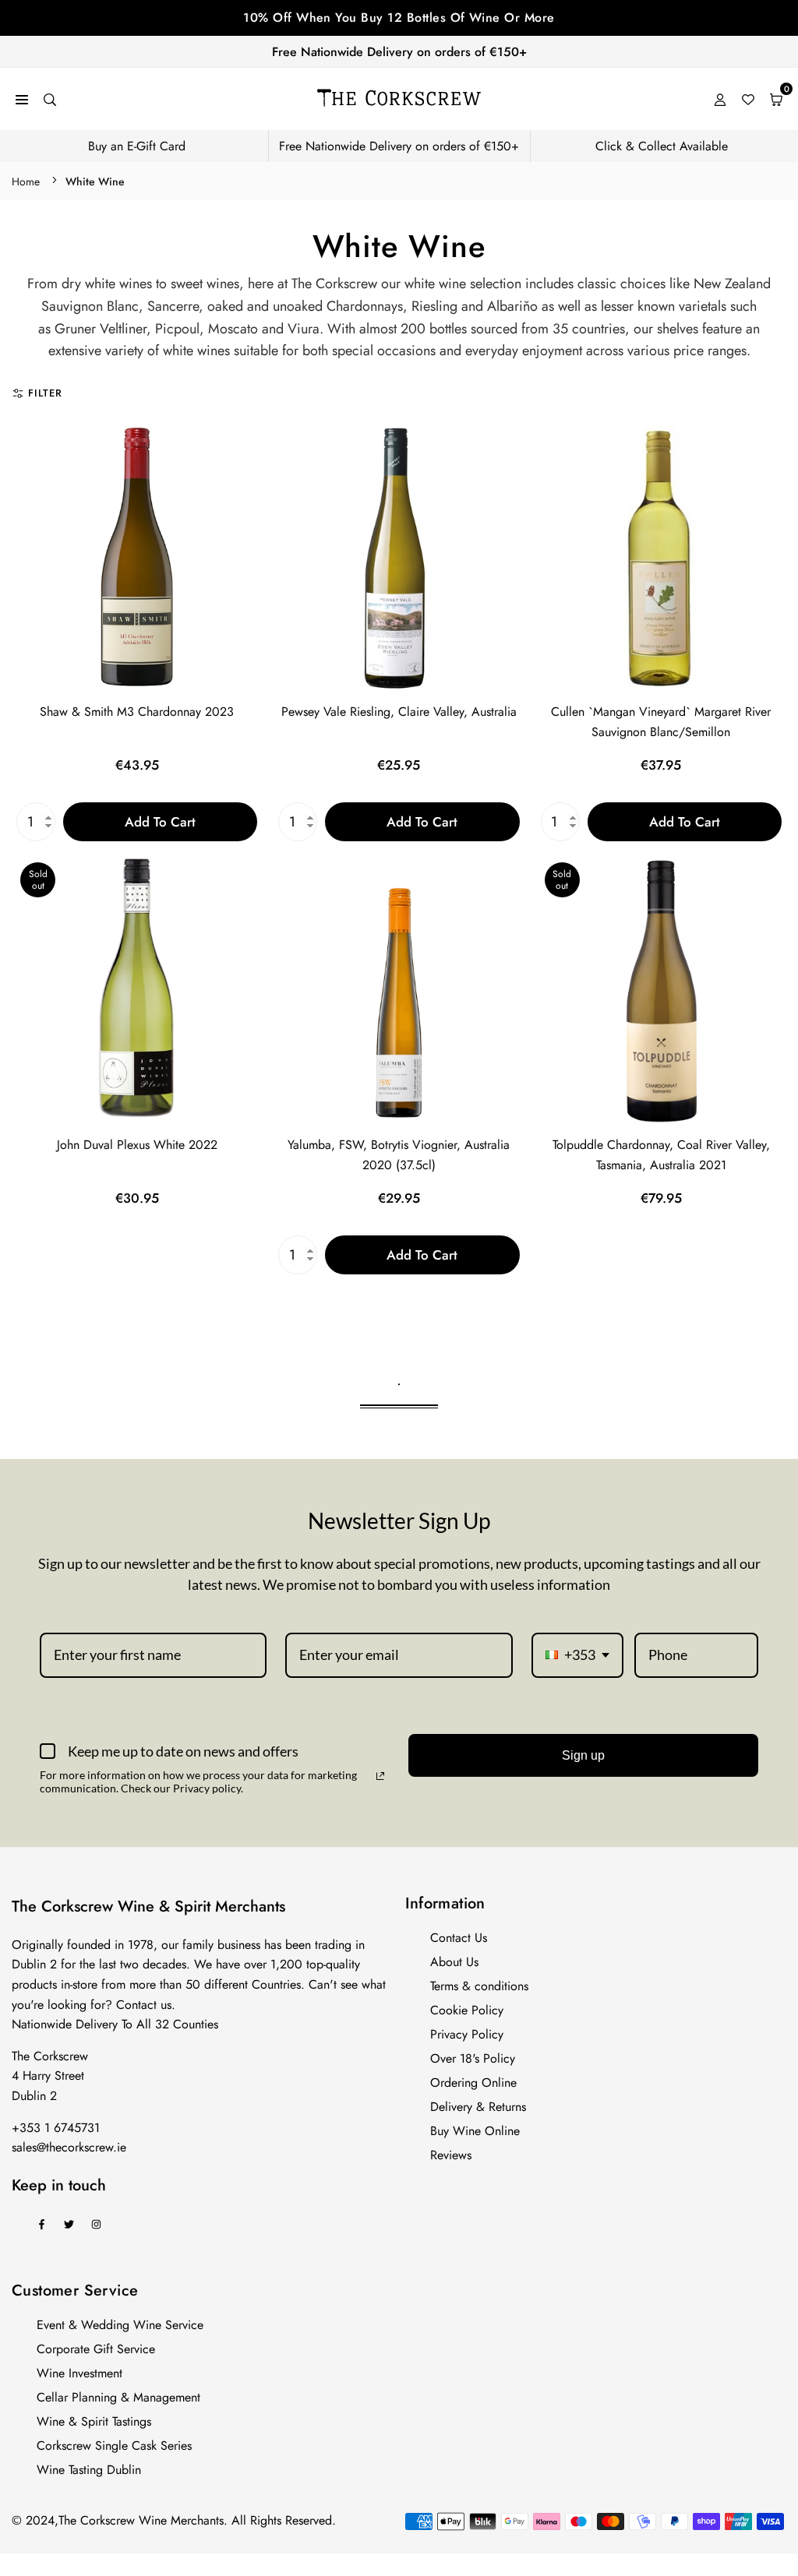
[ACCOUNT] (720, 99)
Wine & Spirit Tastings (94, 2421)
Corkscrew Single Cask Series (114, 2446)
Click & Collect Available (662, 146)
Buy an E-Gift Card (137, 146)
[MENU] (22, 99)
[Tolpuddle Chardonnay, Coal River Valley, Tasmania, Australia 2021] (661, 991)
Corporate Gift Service (96, 2349)
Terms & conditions (479, 1986)
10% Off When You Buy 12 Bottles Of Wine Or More (399, 18)
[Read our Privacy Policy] (380, 1776)
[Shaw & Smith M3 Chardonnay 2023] (137, 558)
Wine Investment (79, 2373)
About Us (454, 1962)
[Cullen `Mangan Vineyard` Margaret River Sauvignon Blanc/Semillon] (661, 558)
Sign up (583, 1755)
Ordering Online (473, 2083)
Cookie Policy (467, 2010)
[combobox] (577, 1655)
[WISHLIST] (748, 99)
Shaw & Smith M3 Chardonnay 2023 (137, 712)
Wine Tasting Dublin (89, 2470)
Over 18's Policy (473, 2058)
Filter (45, 393)
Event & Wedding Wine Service (120, 2325)
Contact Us (459, 1938)
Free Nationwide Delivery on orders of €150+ (399, 52)
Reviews (451, 2155)
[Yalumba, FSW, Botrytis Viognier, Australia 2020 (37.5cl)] (399, 991)
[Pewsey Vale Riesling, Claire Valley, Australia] (399, 558)
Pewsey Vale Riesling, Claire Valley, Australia (399, 712)
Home (26, 181)
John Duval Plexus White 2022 (137, 1145)
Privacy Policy (467, 2034)
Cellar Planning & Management (118, 2397)
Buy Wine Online (475, 2131)
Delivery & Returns (478, 2107)
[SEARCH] (50, 99)
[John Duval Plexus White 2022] (137, 991)
